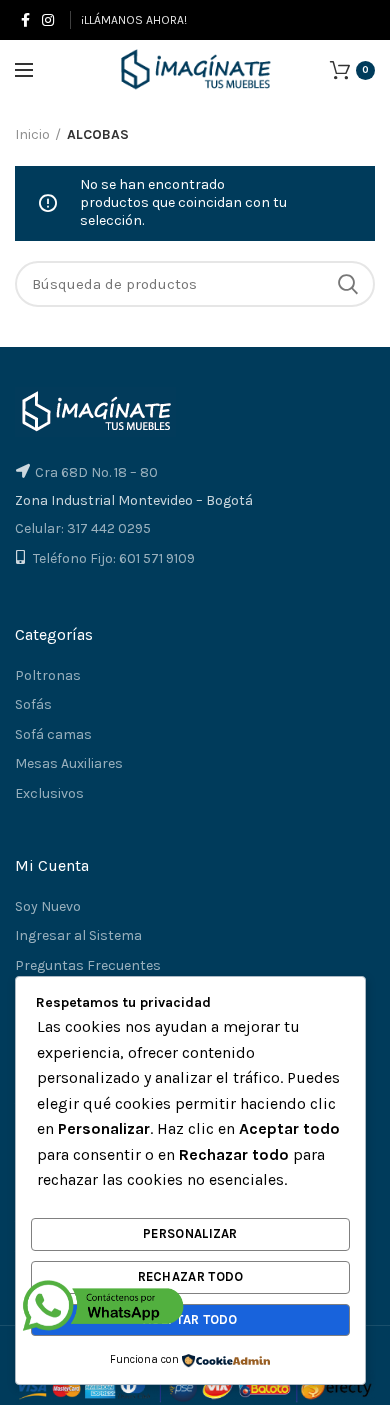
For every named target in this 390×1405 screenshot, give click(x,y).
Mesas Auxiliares (69, 763)
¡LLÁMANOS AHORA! (134, 20)
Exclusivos (49, 793)
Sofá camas (53, 734)
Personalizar (190, 1233)
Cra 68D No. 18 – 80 (96, 472)
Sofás (33, 704)
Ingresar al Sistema (78, 935)
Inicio (32, 134)
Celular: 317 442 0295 (83, 528)
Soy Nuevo (48, 906)
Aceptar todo (190, 1319)
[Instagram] (48, 20)
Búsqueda (348, 284)
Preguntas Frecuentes (88, 965)
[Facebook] (25, 20)
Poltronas (48, 675)
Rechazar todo (191, 1276)
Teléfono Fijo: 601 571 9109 (114, 558)
